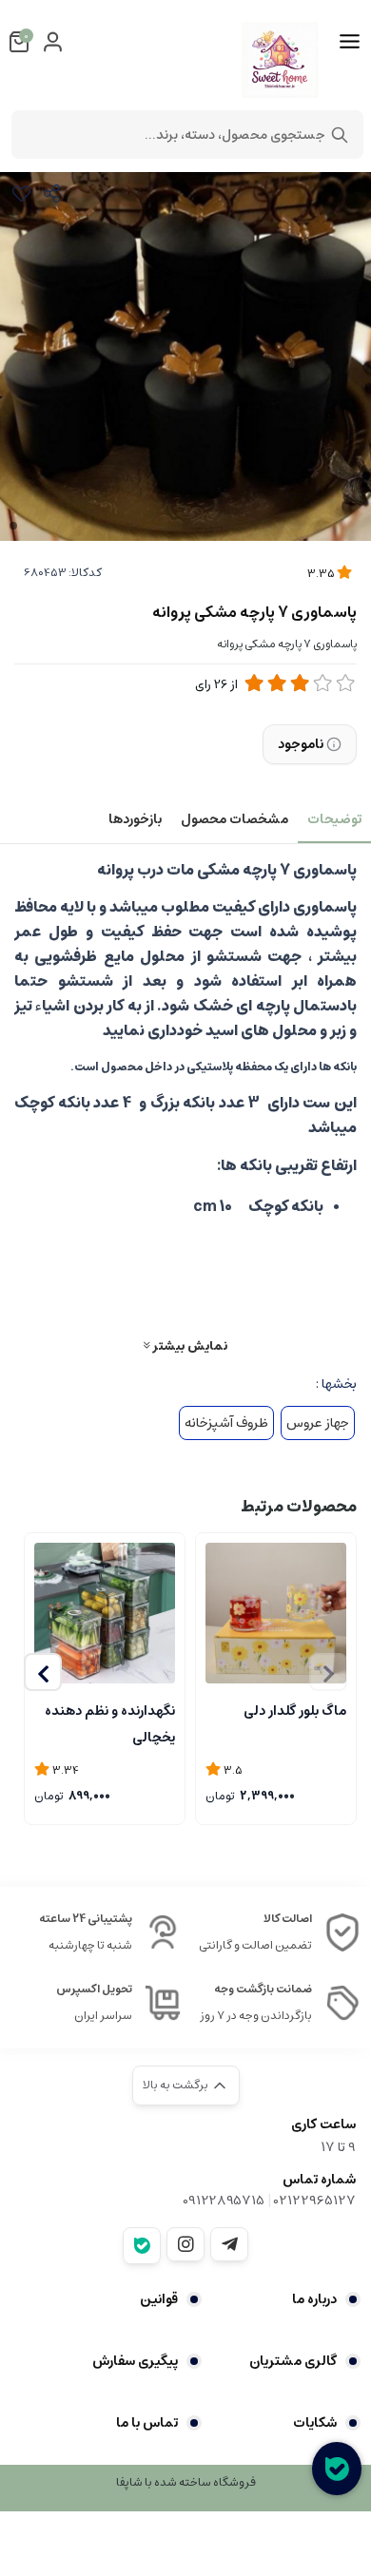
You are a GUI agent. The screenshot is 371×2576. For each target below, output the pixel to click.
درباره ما (314, 2299)
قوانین (159, 2299)
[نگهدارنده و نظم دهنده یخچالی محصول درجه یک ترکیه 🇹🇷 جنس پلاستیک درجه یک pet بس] (105, 1613)
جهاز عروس (318, 1423)
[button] (43, 1672)
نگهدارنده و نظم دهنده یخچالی (110, 1722)
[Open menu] (350, 42)
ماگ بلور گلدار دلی (295, 1711)
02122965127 (315, 2201)
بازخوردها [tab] (135, 819)
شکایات (315, 2423)
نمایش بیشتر (188, 1346)
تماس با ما (147, 2423)
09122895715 (224, 2201)
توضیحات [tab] (334, 819)
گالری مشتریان (293, 2361)
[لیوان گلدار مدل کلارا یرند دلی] (276, 1613)
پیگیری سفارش (135, 2361)
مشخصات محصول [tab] (234, 819)
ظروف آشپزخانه (226, 1423)
